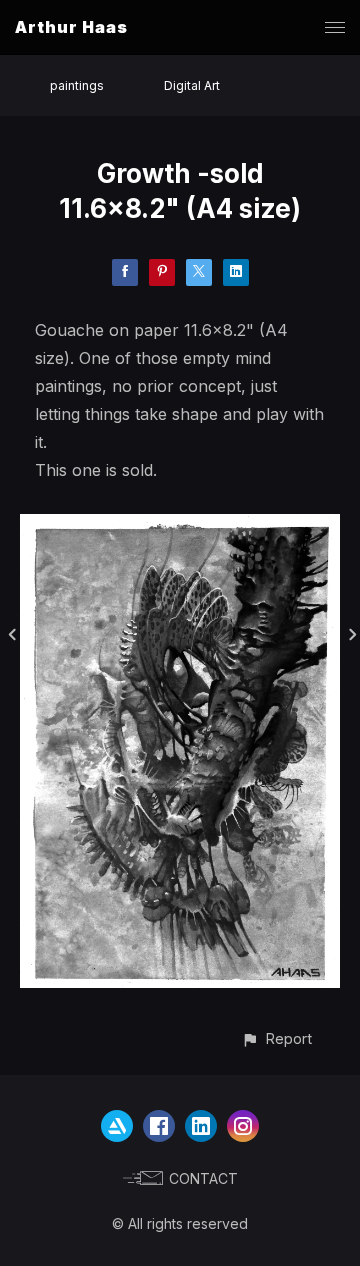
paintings (77, 85)
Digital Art (192, 85)
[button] (276, 1038)
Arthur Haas (71, 27)
